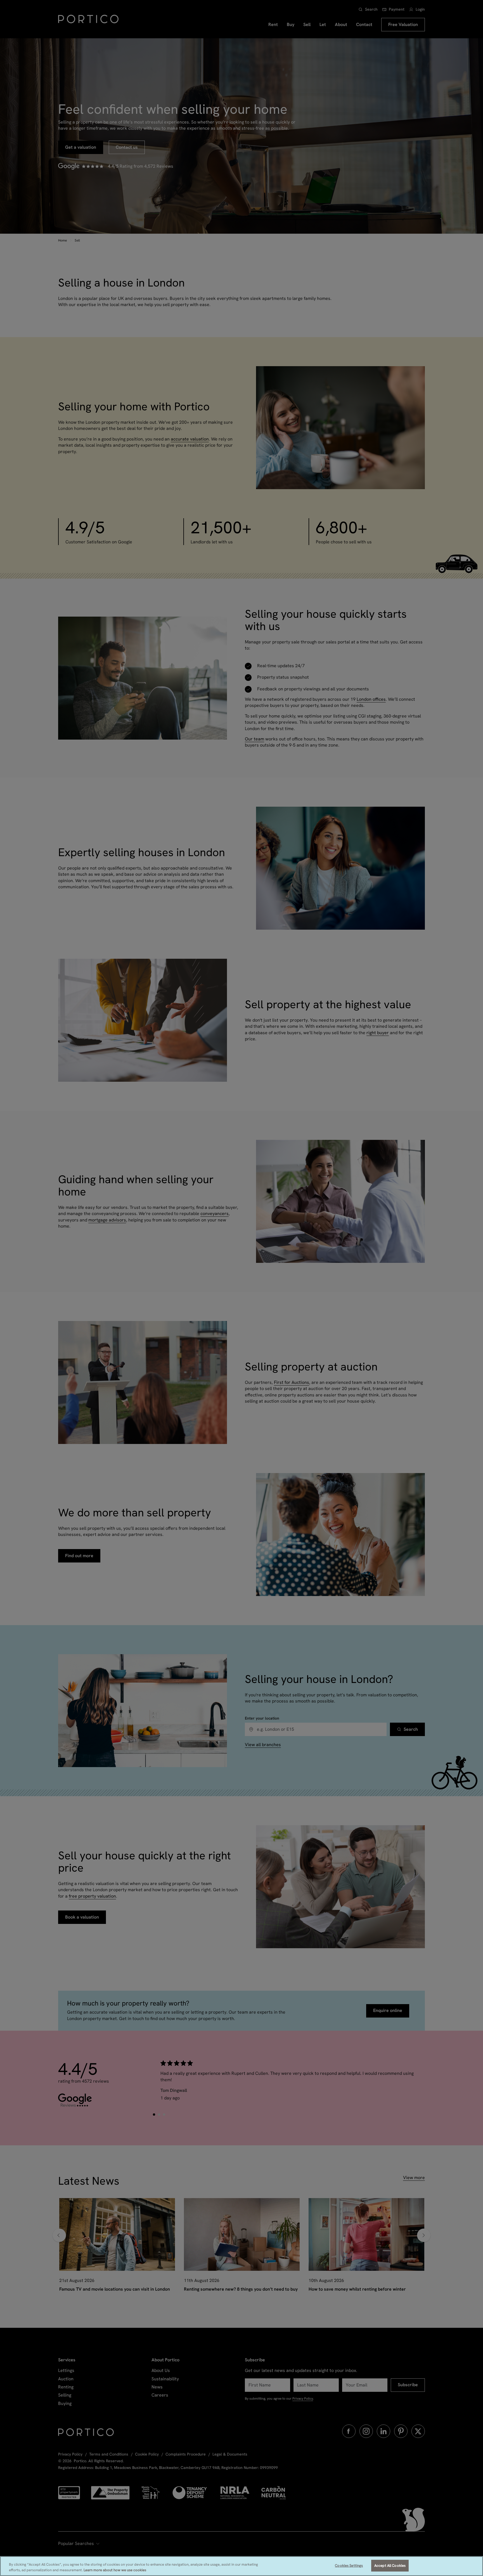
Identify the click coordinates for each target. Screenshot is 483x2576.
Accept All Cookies (390, 2566)
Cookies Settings (349, 2566)
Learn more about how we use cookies (115, 2570)
